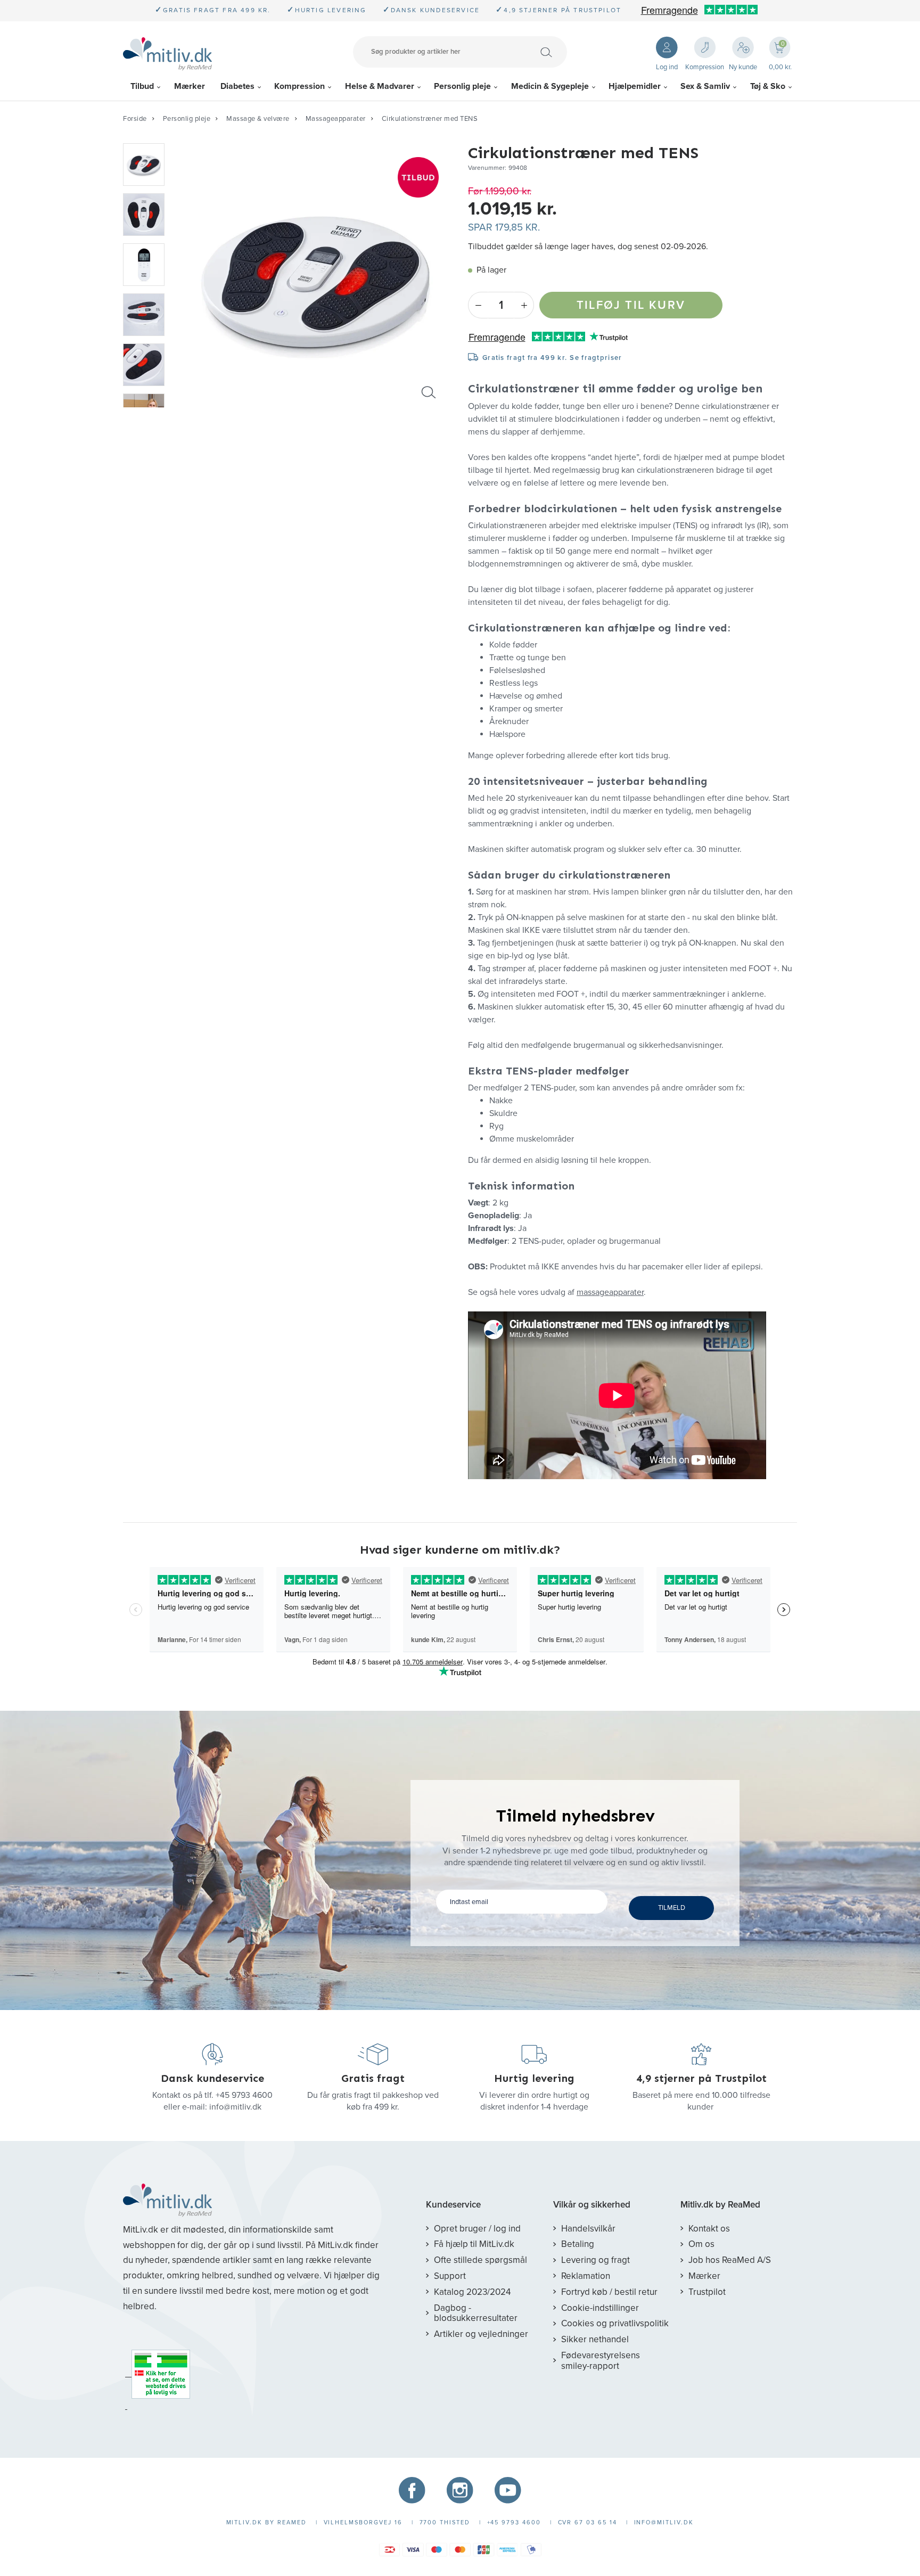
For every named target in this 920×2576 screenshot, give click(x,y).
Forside (135, 119)
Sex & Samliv (705, 86)
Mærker (190, 86)
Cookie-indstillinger (600, 2308)
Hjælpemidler (635, 86)
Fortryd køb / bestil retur (609, 2292)
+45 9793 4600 (244, 2095)
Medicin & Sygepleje (550, 86)
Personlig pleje (462, 86)
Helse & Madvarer (380, 86)
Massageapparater (336, 119)
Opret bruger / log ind (477, 2229)
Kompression (299, 86)
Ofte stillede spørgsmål (480, 2260)
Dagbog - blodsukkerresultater (476, 2313)
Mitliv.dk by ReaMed (720, 2205)
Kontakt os (709, 2229)
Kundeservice (453, 2205)
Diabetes (237, 86)
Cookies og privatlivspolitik (615, 2323)
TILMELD (672, 1908)
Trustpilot (707, 2292)
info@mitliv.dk (235, 2107)
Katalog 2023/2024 (472, 2292)
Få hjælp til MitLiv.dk (474, 2244)
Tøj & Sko (768, 86)
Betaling (578, 2244)
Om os (701, 2244)
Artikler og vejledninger (481, 2334)
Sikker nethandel (595, 2339)
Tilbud (142, 86)
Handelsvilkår (588, 2229)
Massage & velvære (258, 119)
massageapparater (610, 1292)
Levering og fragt (595, 2260)
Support (450, 2276)
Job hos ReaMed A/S (730, 2260)
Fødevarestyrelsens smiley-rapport (601, 2361)
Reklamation (586, 2276)
